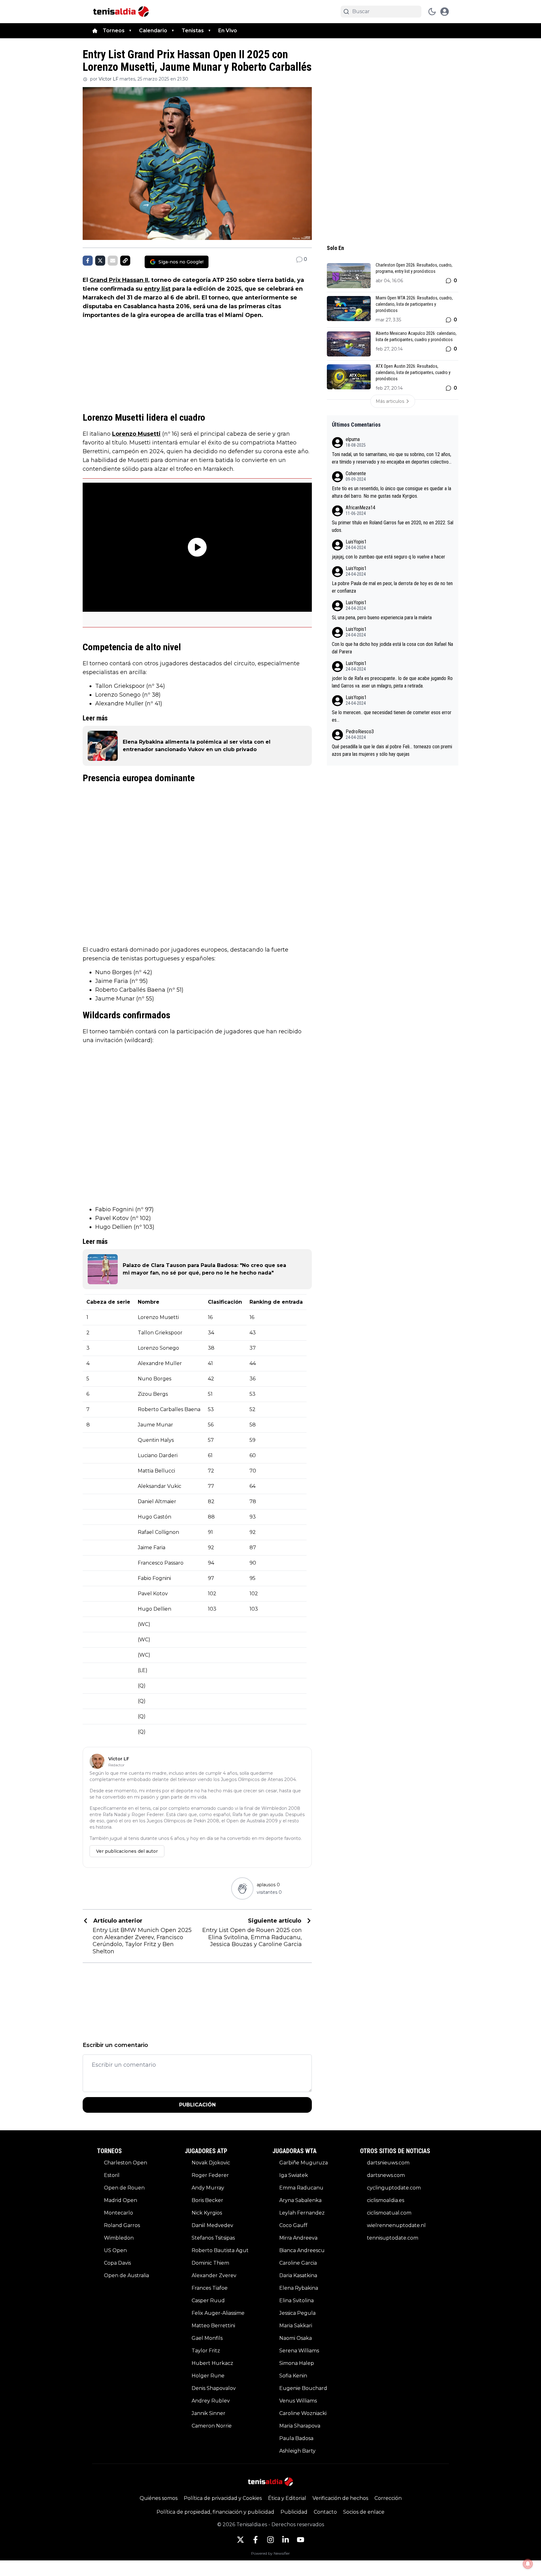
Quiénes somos (159, 2498)
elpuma (353, 439)
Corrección (388, 2498)
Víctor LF (108, 79)
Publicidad (294, 2512)
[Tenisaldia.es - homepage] (121, 12)
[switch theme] (432, 12)
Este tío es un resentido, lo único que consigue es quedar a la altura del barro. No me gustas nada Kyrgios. (392, 492)
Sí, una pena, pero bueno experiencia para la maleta (382, 618)
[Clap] (242, 1888)
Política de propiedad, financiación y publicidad (215, 2512)
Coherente (356, 473)
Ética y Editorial (287, 2498)
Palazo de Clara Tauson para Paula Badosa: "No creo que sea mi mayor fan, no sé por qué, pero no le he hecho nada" (204, 1269)
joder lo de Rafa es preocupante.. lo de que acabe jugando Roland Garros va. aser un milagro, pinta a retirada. (392, 682)
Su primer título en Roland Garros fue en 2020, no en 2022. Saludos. (393, 526)
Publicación (197, 2105)
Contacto (325, 2512)
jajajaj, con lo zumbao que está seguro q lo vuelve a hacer (389, 557)
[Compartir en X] (100, 261)
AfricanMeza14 (361, 508)
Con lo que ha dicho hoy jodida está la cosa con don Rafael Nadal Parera (392, 648)
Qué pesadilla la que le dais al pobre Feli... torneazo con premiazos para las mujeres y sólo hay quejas (392, 750)
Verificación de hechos (340, 2498)
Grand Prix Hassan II (119, 280)
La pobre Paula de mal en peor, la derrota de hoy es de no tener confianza (392, 587)
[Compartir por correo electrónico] (113, 261)
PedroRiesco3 (360, 732)
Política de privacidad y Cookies (223, 2498)
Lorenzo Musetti (136, 434)
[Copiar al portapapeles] (125, 261)
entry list (157, 289)
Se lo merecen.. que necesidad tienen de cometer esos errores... (392, 716)
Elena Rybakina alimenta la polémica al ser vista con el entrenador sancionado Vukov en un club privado (197, 746)
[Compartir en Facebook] (88, 261)
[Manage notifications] (528, 2564)
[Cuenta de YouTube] (301, 2540)
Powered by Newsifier (270, 2553)
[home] (95, 31)
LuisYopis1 (356, 542)
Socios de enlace (364, 2512)
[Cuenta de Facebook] (255, 2540)
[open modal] (445, 12)
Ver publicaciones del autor (127, 1851)
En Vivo (228, 31)
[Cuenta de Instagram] (270, 2540)
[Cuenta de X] (240, 2540)
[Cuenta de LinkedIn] (286, 2540)
